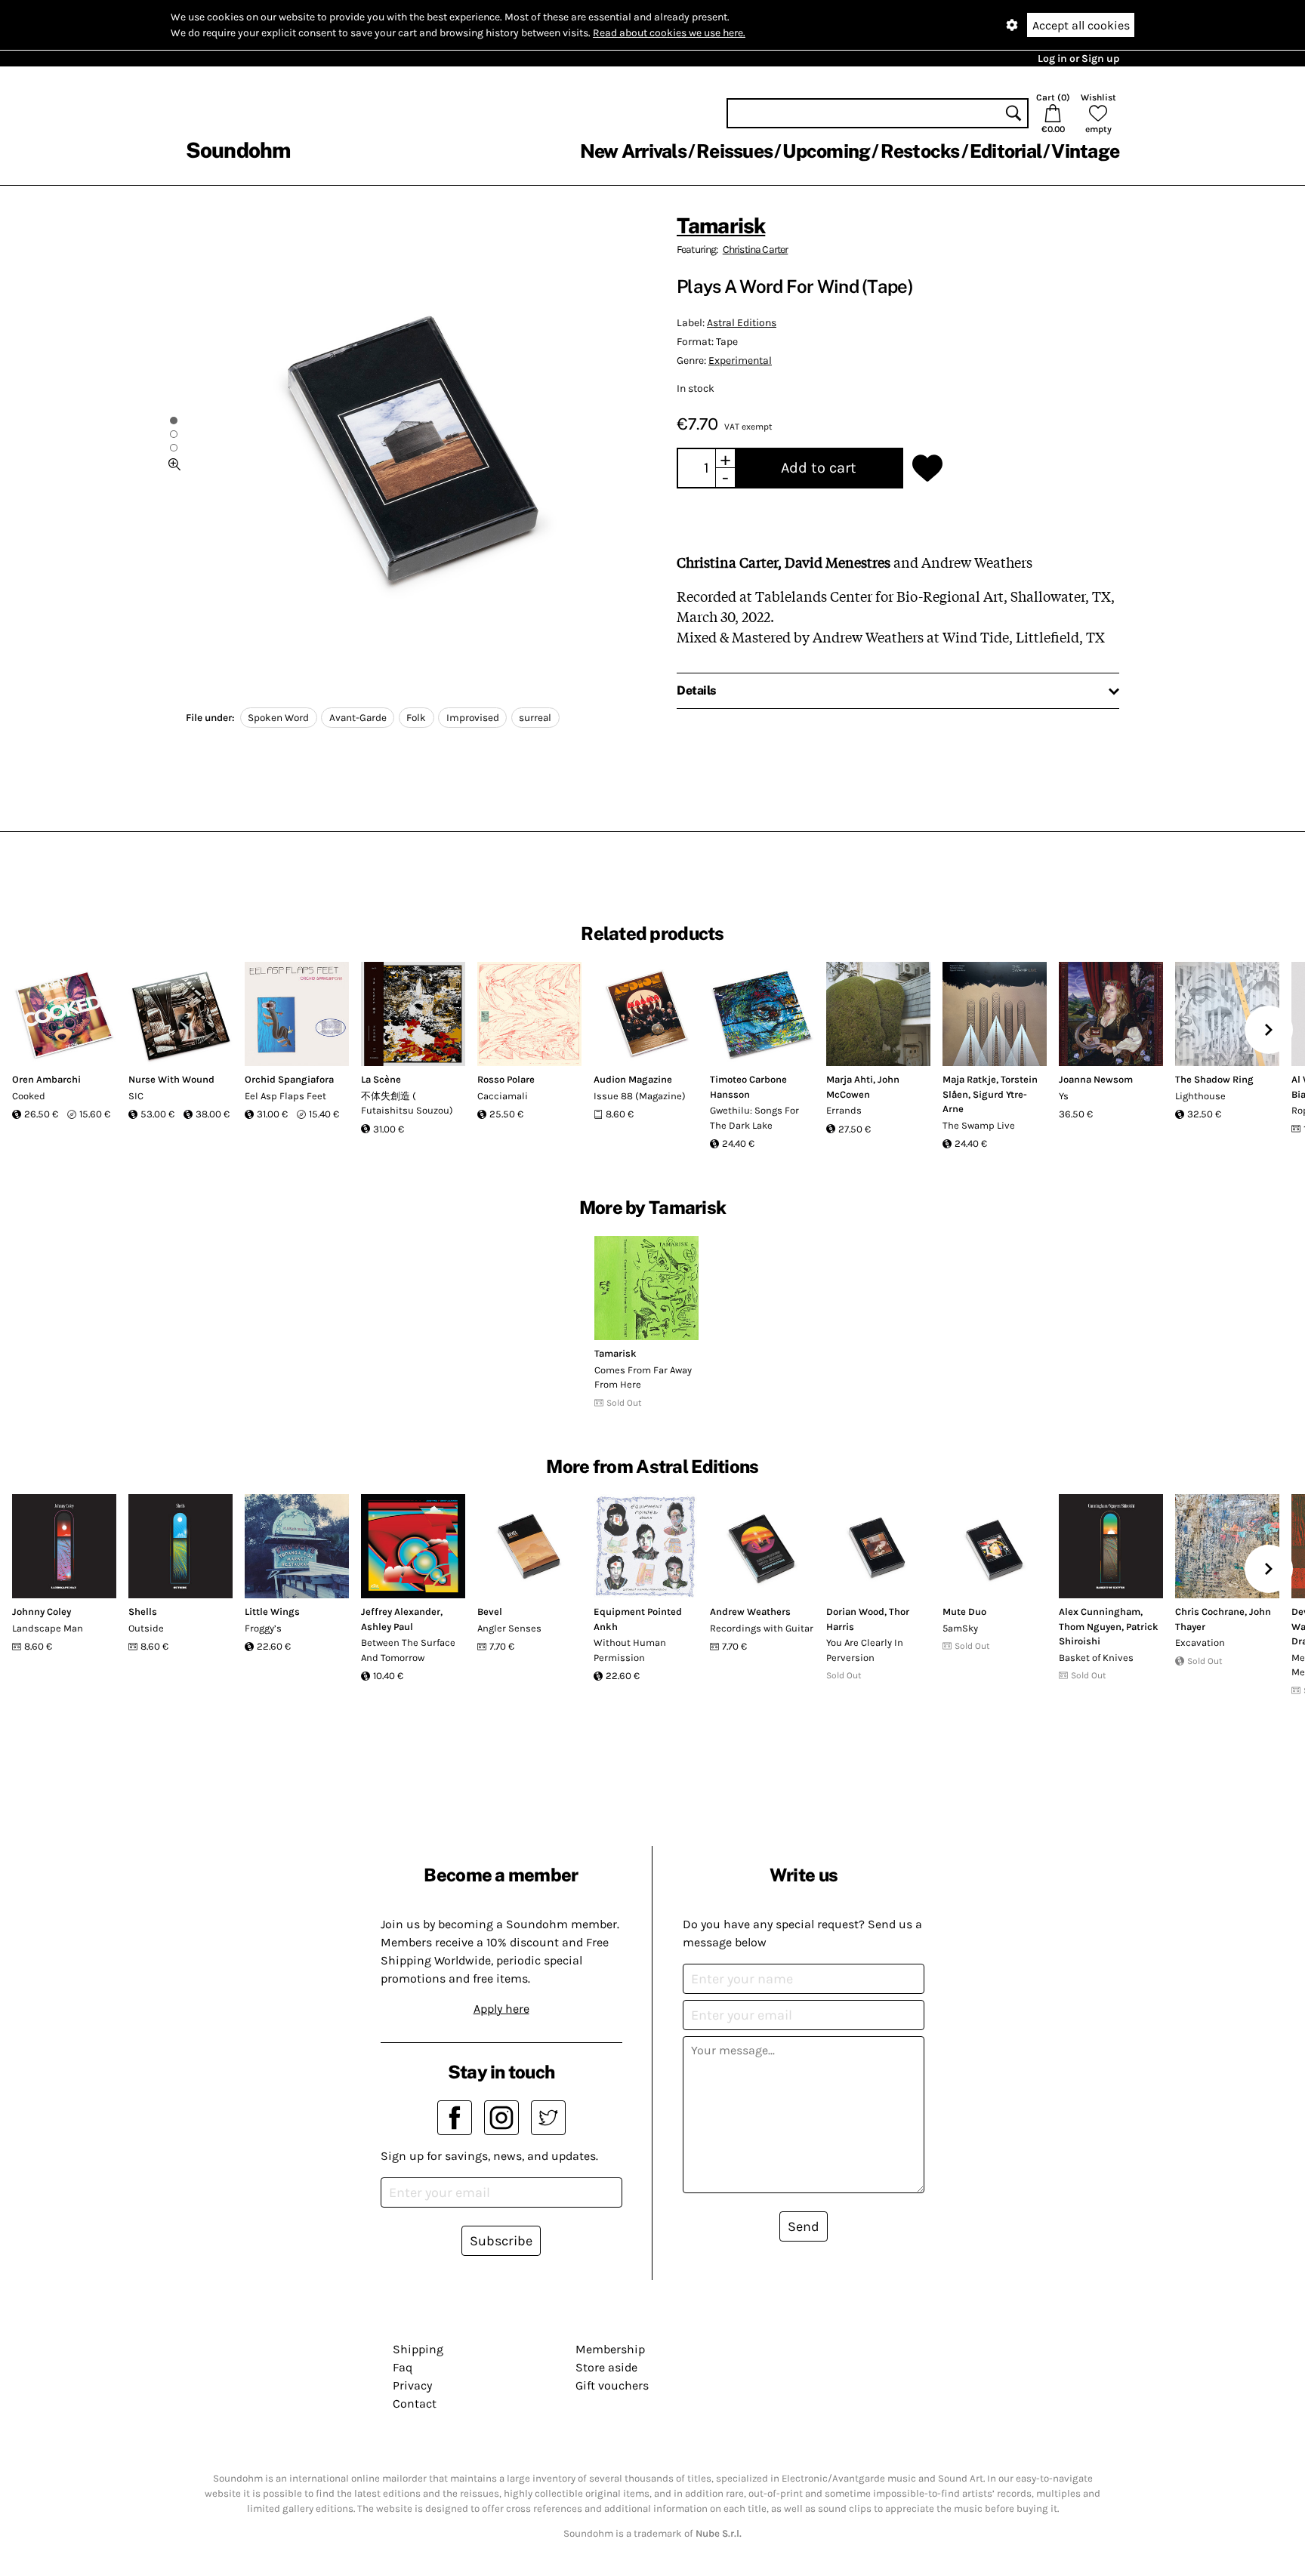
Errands (844, 1110)
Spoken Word (278, 718)
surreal (535, 718)
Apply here (501, 2009)
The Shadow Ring (1214, 1079)
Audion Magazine (633, 1079)
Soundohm (238, 150)
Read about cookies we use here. (669, 33)
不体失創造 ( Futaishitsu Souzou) (407, 1103)
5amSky (960, 1628)
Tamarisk (721, 225)
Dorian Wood (855, 1612)
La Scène (381, 1079)
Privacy (412, 2385)
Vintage (1085, 151)
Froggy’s (263, 1628)
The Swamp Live (979, 1125)
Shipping (418, 2349)
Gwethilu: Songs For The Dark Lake (754, 1118)
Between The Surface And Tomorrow (408, 1650)
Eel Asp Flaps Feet (285, 1096)
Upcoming (826, 151)
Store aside (606, 2367)
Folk (416, 718)
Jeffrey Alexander (401, 1612)
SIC (136, 1096)
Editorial (1006, 151)
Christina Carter (756, 250)
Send (804, 2226)
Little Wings (272, 1612)
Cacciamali (503, 1096)
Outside (146, 1628)
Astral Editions (742, 323)
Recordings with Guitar (762, 1628)
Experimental (740, 361)
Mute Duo (964, 1612)
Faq (403, 2367)
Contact (415, 2403)
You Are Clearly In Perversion (865, 1650)
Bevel (490, 1612)
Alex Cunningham (1100, 1612)
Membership (610, 2349)
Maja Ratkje (969, 1079)
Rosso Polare (506, 1079)
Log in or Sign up (1078, 59)
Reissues (734, 151)
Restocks (920, 151)
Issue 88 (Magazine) (640, 1096)
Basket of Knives (1096, 1658)
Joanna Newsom (1096, 1079)
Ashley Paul (387, 1627)
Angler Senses (509, 1628)
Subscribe (501, 2241)
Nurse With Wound (171, 1079)
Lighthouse (1200, 1096)
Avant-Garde (358, 718)
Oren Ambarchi (46, 1079)
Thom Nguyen (1090, 1627)
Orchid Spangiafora (289, 1079)
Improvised (473, 718)
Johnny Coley (42, 1612)
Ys (1064, 1096)
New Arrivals (633, 151)
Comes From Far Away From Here (643, 1377)
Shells (143, 1612)
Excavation (1200, 1642)
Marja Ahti (850, 1079)
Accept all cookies (1081, 25)
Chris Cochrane (1210, 1612)
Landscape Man (48, 1628)
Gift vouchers (612, 2385)
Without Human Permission (630, 1650)
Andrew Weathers (750, 1612)
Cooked (29, 1096)
